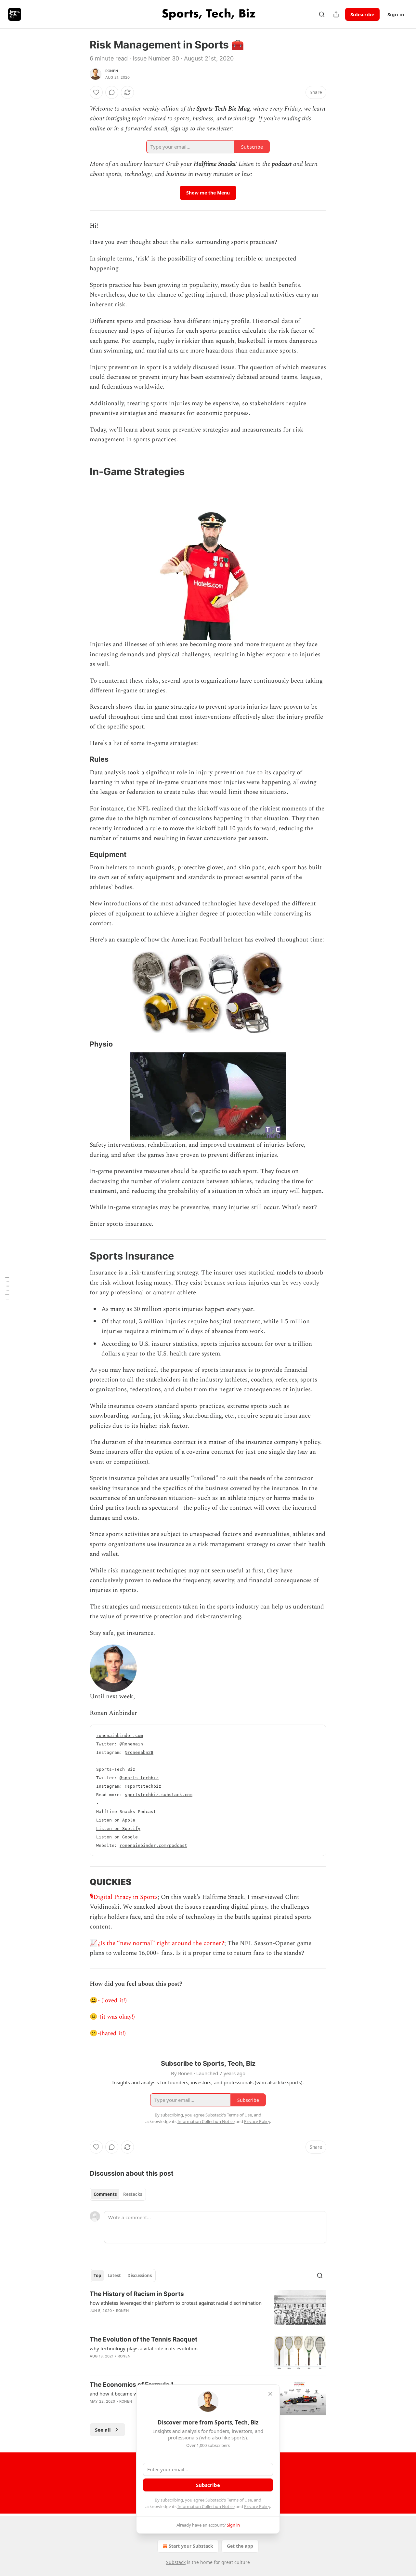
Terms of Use (239, 2500)
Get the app (240, 2546)
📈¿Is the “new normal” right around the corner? (157, 1943)
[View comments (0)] (112, 92)
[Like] (96, 92)
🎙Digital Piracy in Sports (124, 1897)
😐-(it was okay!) (112, 2017)
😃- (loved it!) (108, 2001)
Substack (176, 2562)
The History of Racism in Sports (137, 2294)
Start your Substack (191, 2546)
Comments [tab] (105, 2194)
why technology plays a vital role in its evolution (144, 2348)
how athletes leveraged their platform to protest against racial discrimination (176, 2303)
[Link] (81, 472)
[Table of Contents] (7, 1288)
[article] (208, 2307)
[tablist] (118, 2194)
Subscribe (362, 14)
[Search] (322, 14)
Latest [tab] (114, 2276)
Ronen (112, 71)
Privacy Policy (257, 2506)
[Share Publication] (336, 14)
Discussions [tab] (140, 2276)
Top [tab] (97, 2276)
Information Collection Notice (206, 2506)
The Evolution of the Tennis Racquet (143, 2339)
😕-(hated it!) (108, 2033)
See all (103, 2430)
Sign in (396, 14)
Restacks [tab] (133, 2194)
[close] (270, 2394)
